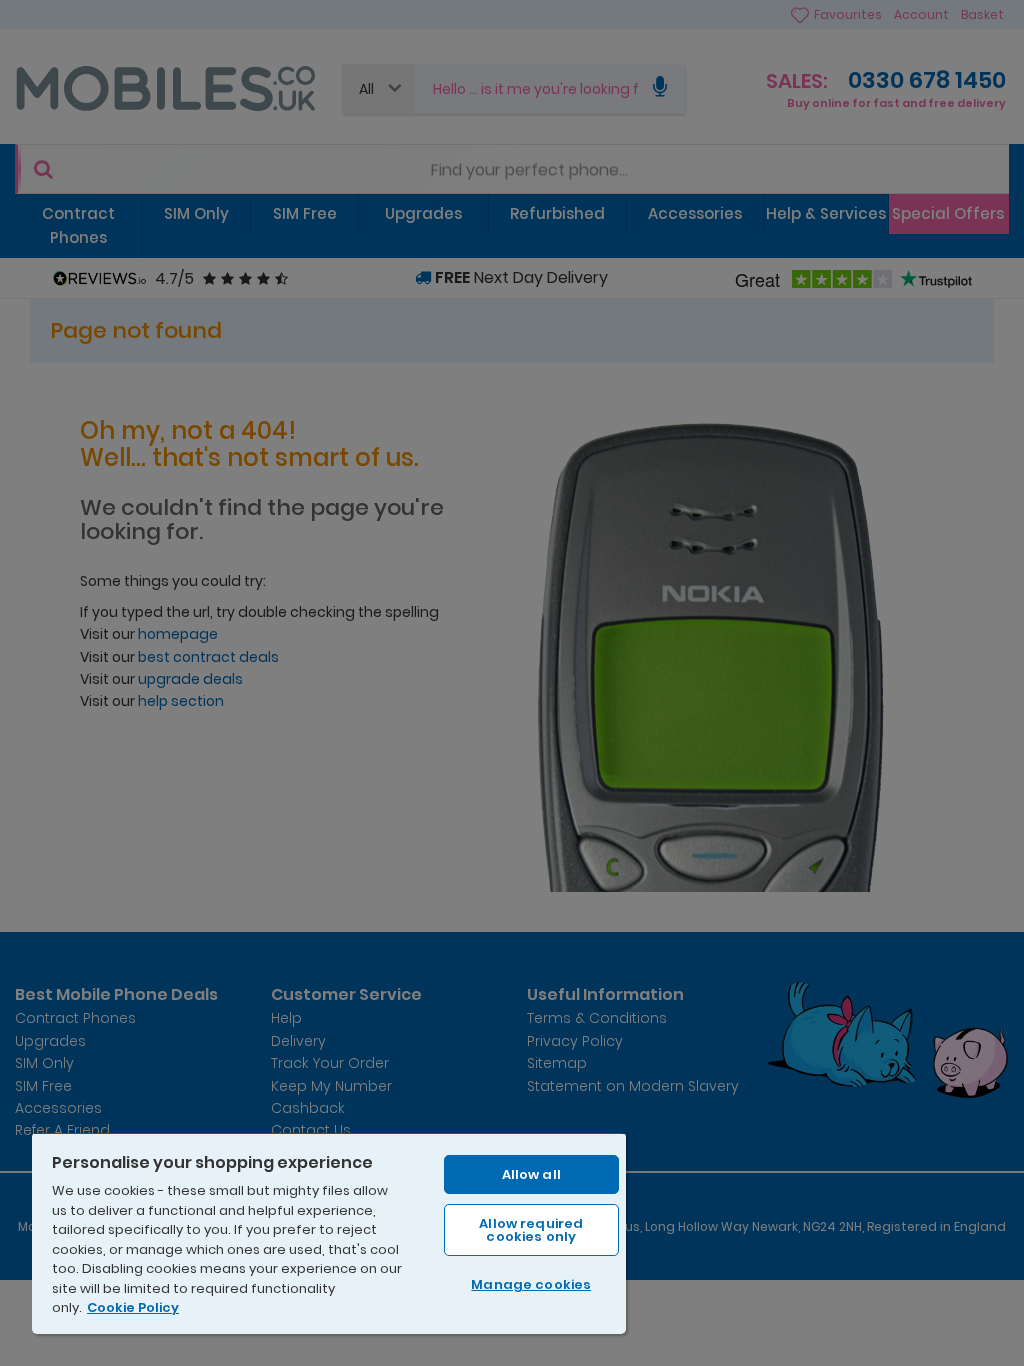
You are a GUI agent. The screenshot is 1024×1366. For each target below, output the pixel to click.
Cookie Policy (133, 1307)
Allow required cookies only (531, 1230)
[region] (329, 1233)
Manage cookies (531, 1284)
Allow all (531, 1174)
